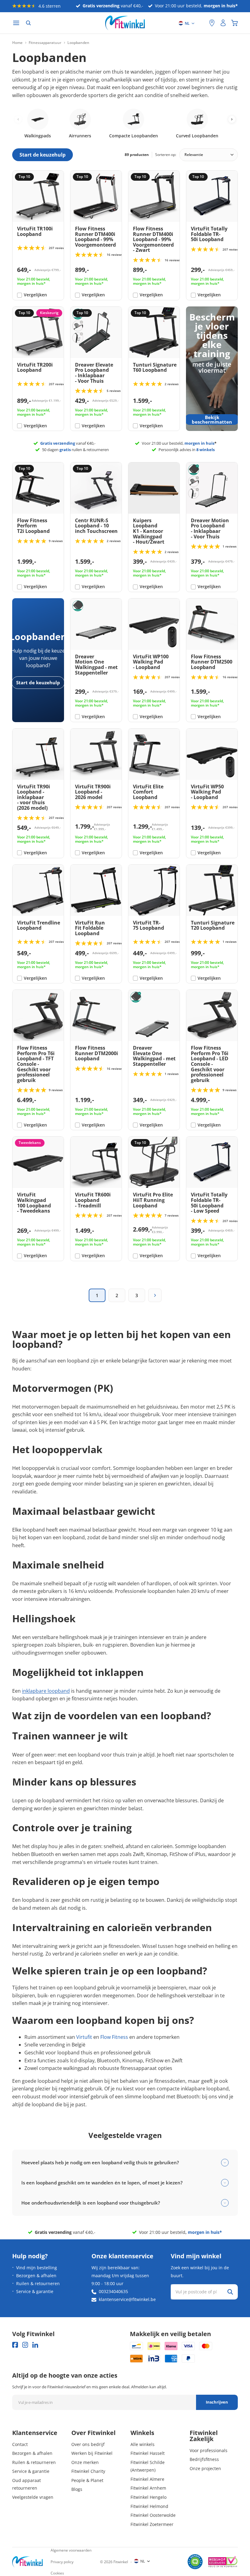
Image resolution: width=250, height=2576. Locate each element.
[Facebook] (15, 2345)
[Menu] (16, 23)
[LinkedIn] (35, 2345)
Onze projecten (205, 2468)
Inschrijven (217, 2402)
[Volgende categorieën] (232, 119)
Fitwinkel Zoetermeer (152, 2524)
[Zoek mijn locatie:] (202, 23)
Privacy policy (62, 2562)
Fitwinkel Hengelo (148, 2497)
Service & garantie (35, 2291)
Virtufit (84, 2037)
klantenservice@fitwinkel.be (127, 2299)
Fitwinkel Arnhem (148, 2488)
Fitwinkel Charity (88, 2471)
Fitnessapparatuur (45, 43)
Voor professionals (209, 2450)
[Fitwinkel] (27, 2562)
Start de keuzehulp (38, 682)
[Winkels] (212, 23)
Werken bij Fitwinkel (92, 2453)
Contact (20, 2444)
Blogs (77, 2489)
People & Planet (87, 2480)
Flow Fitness (114, 2037)
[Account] (223, 23)
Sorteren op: (166, 155)
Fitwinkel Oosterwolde (153, 2515)
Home (17, 43)
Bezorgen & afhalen (36, 2276)
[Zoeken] (28, 23)
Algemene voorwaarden (71, 2550)
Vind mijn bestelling (37, 2268)
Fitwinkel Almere (147, 2479)
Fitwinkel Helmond (149, 2506)
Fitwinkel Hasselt (148, 2453)
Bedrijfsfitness (204, 2459)
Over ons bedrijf (88, 2444)
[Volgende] (155, 1295)
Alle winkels (143, 2444)
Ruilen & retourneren (38, 2283)
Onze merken (85, 2462)
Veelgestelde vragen (33, 2497)
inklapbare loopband (46, 1691)
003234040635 (113, 2291)
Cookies (57, 2573)
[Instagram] (25, 2345)
